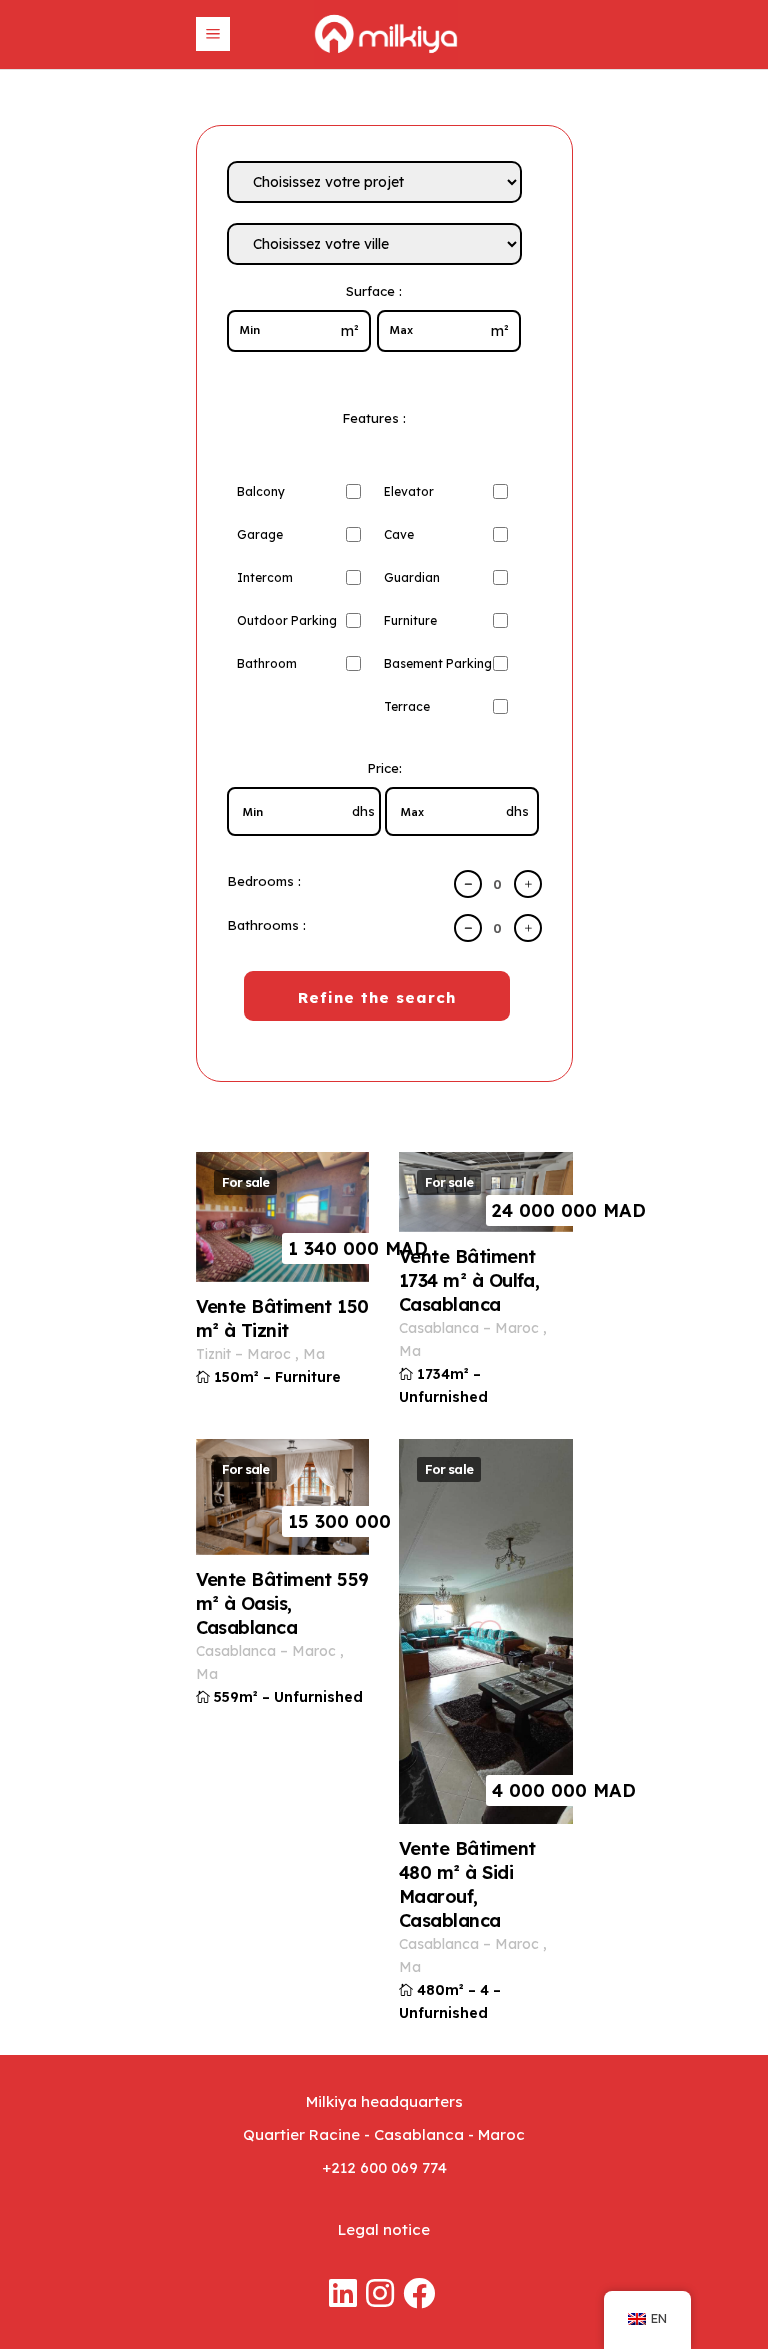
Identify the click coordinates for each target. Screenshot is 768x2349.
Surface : (374, 291)
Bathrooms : (266, 925)
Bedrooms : (264, 881)
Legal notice (384, 2229)
